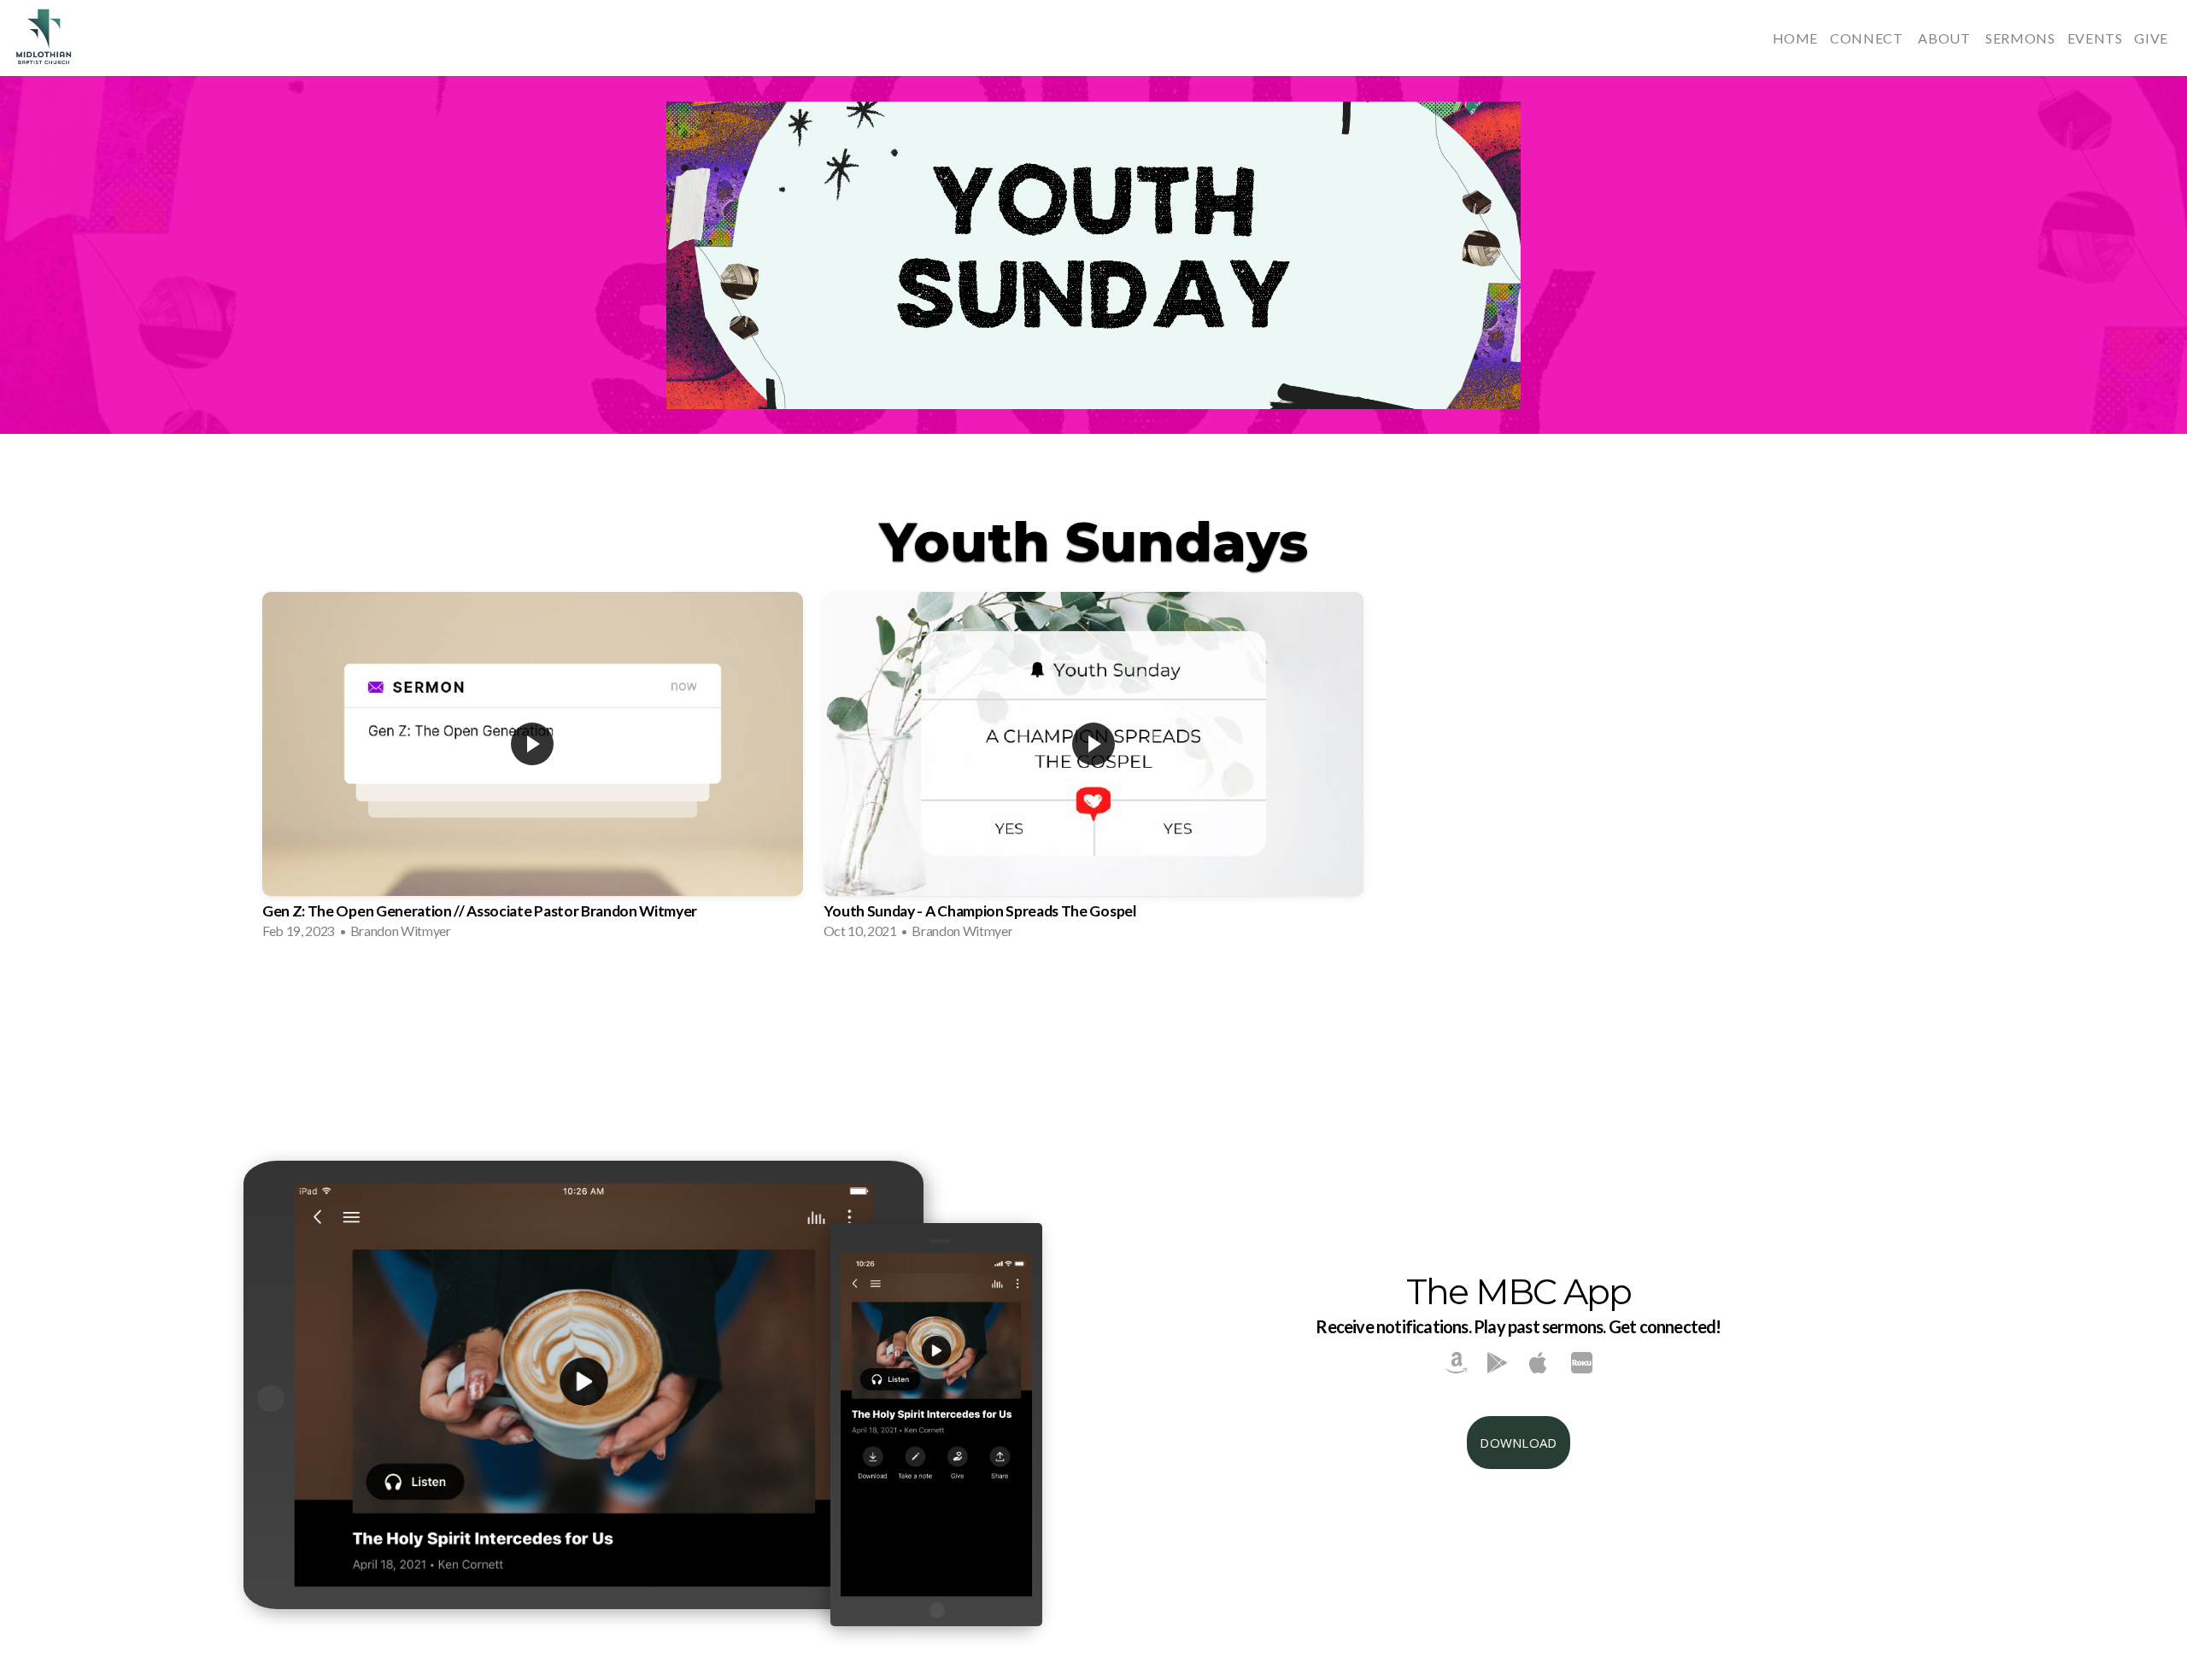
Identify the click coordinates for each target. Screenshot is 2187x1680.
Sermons (2020, 38)
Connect (1868, 38)
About (1946, 38)
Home (1796, 38)
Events (2095, 38)
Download (1518, 1443)
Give (2151, 38)
